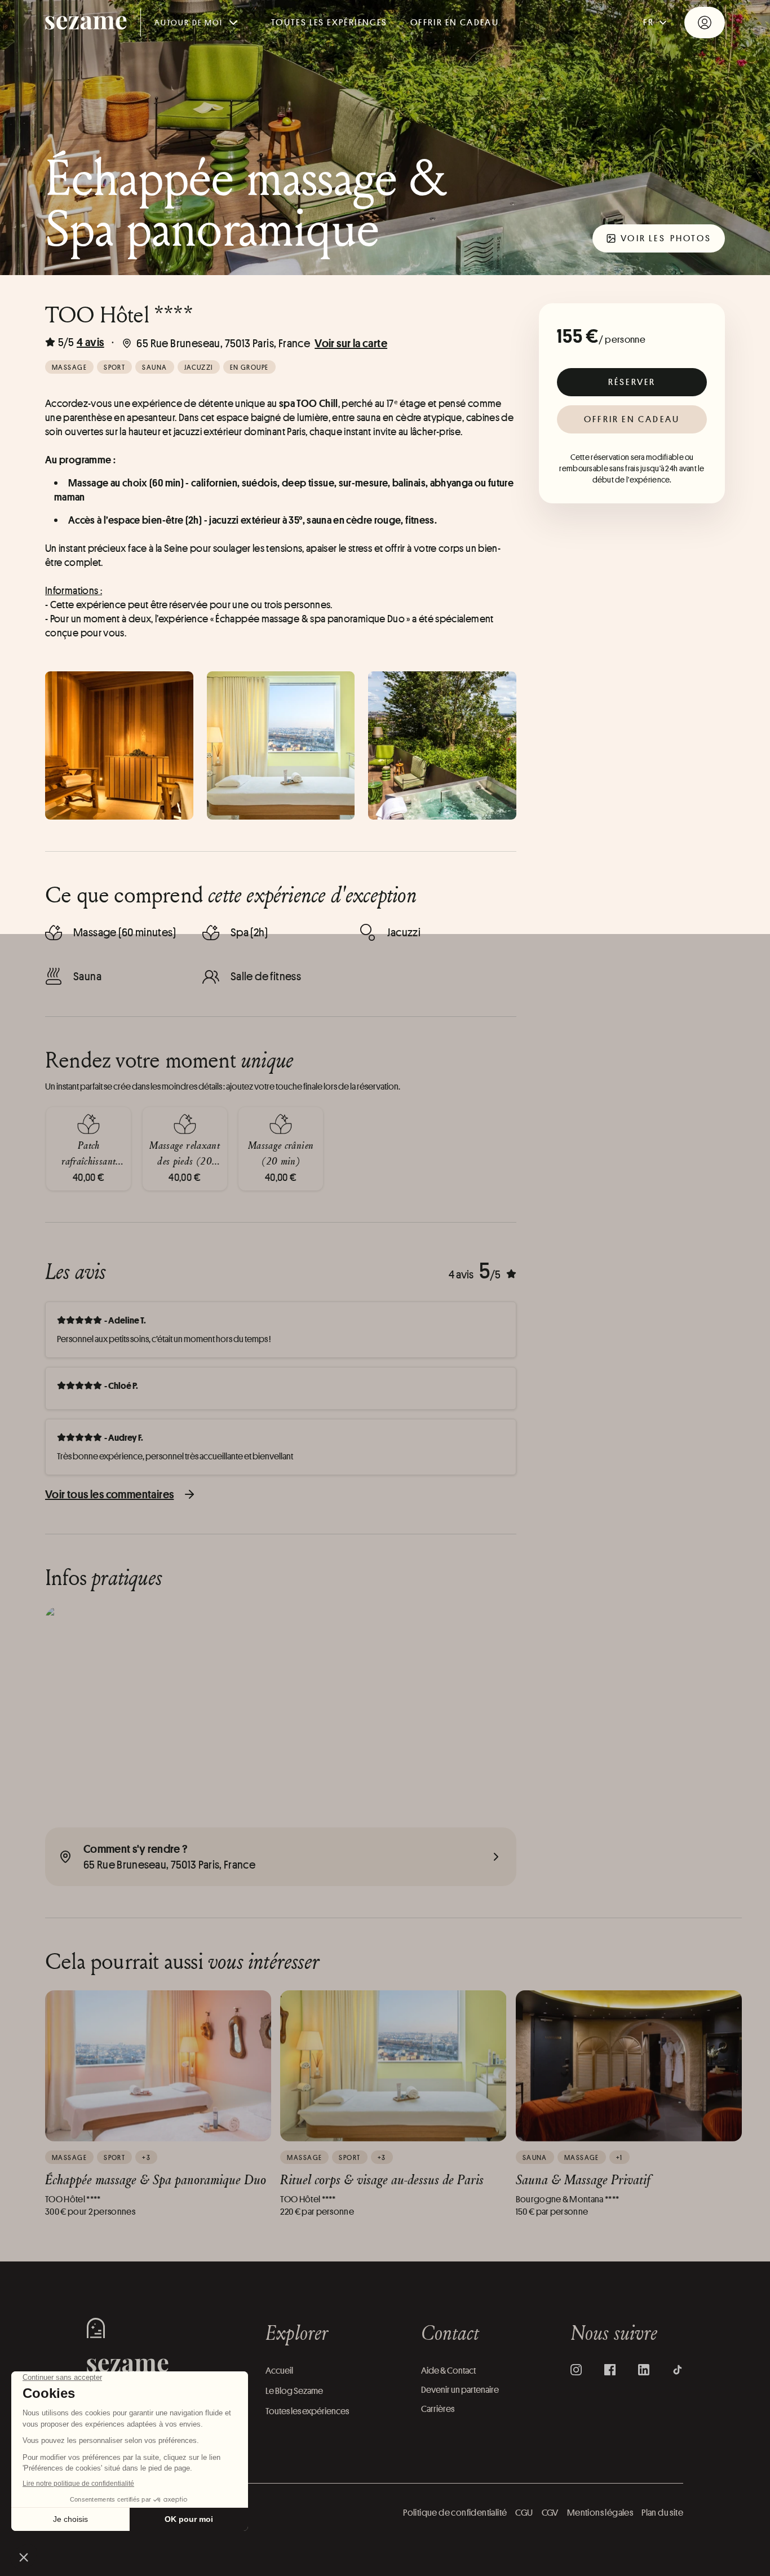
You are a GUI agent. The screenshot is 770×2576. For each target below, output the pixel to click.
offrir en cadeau (455, 22)
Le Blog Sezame (294, 2391)
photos (666, 238)
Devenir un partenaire (460, 2390)
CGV (550, 2513)
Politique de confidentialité (455, 2513)
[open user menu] (705, 23)
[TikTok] (678, 2370)
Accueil (279, 2371)
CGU (524, 2513)
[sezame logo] (86, 23)
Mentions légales (600, 2513)
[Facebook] (610, 2370)
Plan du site (662, 2513)
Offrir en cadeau (632, 419)
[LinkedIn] (644, 2370)
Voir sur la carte (351, 343)
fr (649, 22)
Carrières (438, 2409)
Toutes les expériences (329, 22)
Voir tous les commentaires (109, 1494)
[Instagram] (576, 2370)
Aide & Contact (448, 2371)
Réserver (632, 382)
